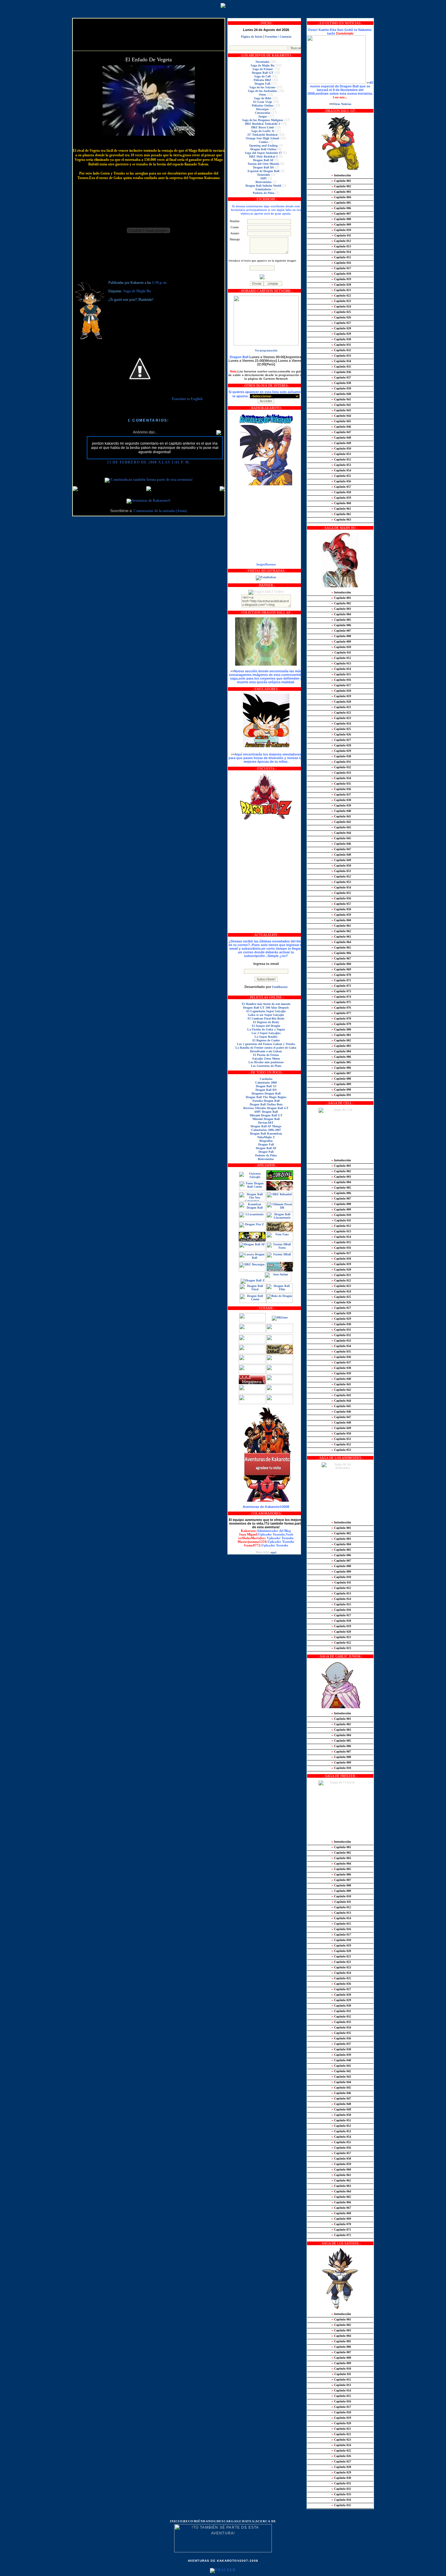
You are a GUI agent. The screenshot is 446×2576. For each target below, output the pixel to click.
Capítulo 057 (341, 487)
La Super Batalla (266, 1037)
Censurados (263, 113)
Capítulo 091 (341, 1095)
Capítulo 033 (341, 356)
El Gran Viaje (263, 102)
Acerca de (266, 2521)
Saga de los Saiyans (262, 87)
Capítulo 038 (341, 383)
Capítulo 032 (341, 350)
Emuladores (263, 189)
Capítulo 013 (341, 246)
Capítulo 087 (341, 1073)
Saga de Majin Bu (137, 291)
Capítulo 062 (341, 514)
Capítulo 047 (341, 432)
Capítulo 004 (341, 197)
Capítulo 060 (341, 503)
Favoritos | (272, 37)
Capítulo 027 (341, 323)
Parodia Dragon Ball (266, 1101)
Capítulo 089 (341, 1084)
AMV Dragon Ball (266, 1112)
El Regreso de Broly (266, 1022)
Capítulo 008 (341, 219)
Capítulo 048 (341, 438)
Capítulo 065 (341, 947)
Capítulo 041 (341, 399)
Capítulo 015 (341, 257)
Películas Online (263, 105)
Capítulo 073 (341, 991)
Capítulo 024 (341, 306)
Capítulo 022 (341, 295)
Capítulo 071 (341, 980)
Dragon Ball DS (264, 167)
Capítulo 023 (341, 301)
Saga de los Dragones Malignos (263, 120)
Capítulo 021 (341, 290)
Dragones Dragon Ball (266, 1093)
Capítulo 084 (341, 1051)
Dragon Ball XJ (266, 1086)
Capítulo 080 (341, 1029)
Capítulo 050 (341, 448)
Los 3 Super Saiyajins (266, 1033)
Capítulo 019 (341, 279)
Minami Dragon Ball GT (266, 1115)
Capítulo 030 (341, 339)
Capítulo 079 (341, 1024)
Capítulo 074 (341, 997)
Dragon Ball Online (263, 149)
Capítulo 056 (341, 481)
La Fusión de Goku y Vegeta (266, 1029)
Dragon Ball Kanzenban (266, 1134)
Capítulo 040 (341, 394)
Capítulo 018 (341, 274)
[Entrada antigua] (222, 489)
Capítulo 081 (341, 1035)
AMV (264, 178)
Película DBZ (262, 80)
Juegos (263, 116)
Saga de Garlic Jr (263, 131)
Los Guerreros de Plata (266, 1066)
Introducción (341, 175)
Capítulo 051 (341, 454)
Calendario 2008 (266, 1083)
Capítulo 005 (341, 203)
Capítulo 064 (341, 942)
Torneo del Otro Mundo (263, 164)
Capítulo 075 (341, 1002)
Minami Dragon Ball (266, 1119)
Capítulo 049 (341, 443)
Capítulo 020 (341, 285)
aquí (273, 1552)
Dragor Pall (266, 1152)
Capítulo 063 (341, 519)
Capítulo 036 (341, 372)
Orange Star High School (262, 138)
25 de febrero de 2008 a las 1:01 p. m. (148, 462)
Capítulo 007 (341, 214)
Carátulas (266, 1079)
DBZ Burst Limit (263, 127)
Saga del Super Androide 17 (263, 153)
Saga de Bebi (263, 98)
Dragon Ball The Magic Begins (266, 1097)
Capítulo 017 (341, 268)
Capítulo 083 (341, 1046)
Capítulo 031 (341, 345)
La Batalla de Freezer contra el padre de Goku (266, 1048)
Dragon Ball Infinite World (263, 186)
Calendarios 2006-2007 (266, 1130)
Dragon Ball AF (263, 160)
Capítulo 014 (341, 252)
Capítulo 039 (341, 388)
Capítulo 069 (341, 969)
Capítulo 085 (341, 1062)
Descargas (262, 109)
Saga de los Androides (262, 91)
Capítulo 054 (341, 470)
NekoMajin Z (266, 1137)
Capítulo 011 (341, 235)
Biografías (266, 1141)
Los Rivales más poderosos (266, 1062)
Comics (264, 142)
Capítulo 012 (341, 241)
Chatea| (247, 2521)
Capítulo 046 (341, 427)
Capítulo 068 (341, 964)
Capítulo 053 (341, 465)
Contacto (286, 37)
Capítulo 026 (341, 317)
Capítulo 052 (341, 459)
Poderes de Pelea (264, 193)
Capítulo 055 (341, 476)
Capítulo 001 (341, 181)
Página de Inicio (252, 37)
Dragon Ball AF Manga (266, 1126)
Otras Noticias (342, 104)
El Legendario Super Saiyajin (266, 1011)
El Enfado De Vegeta (149, 59)
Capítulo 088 (341, 1079)
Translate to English (187, 399)
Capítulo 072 (341, 986)
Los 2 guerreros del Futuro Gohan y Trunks (266, 1044)
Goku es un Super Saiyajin (266, 1015)
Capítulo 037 (341, 377)
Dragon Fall (262, 84)
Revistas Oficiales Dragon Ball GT (266, 1108)
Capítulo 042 (341, 405)
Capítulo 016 (341, 263)
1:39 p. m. (160, 283)
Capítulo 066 (341, 953)
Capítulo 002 (341, 186)
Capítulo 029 (341, 334)
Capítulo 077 (341, 1013)
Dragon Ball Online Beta (266, 1104)
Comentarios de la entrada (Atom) (160, 511)
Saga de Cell (262, 76)
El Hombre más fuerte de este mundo (266, 1004)
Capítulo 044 (341, 416)
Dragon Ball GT (263, 73)
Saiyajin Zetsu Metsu (266, 1059)
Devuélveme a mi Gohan (266, 1051)
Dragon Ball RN (266, 1090)
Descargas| (228, 2521)
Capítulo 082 (341, 1040)
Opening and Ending (263, 146)
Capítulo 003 (341, 192)
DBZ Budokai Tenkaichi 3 (262, 124)
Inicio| (177, 2521)
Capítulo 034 (341, 361)
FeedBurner (280, 987)
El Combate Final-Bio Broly (266, 1018)
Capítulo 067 (341, 958)
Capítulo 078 (341, 1018)
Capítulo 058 (341, 492)
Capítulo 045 (341, 421)
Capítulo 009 (341, 224)
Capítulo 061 (341, 509)
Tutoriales (264, 175)
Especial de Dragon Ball (264, 171)
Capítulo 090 (341, 1089)
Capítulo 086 (341, 1057)
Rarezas (271, 564)
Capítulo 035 (341, 367)
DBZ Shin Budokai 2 (263, 156)
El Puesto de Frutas (266, 1055)
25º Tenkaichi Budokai (262, 135)
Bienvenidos (264, 182)
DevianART (266, 1123)
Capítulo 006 (341, 208)
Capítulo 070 (341, 975)
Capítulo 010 (341, 230)
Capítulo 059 (341, 498)
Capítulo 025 (341, 312)
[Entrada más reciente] (75, 489)
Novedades (262, 62)
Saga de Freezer (263, 69)
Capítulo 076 (341, 1008)
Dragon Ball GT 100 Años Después (266, 1008)
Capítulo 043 (341, 410)
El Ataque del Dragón (266, 1026)
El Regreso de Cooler (266, 1040)
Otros (262, 95)
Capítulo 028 (341, 328)
